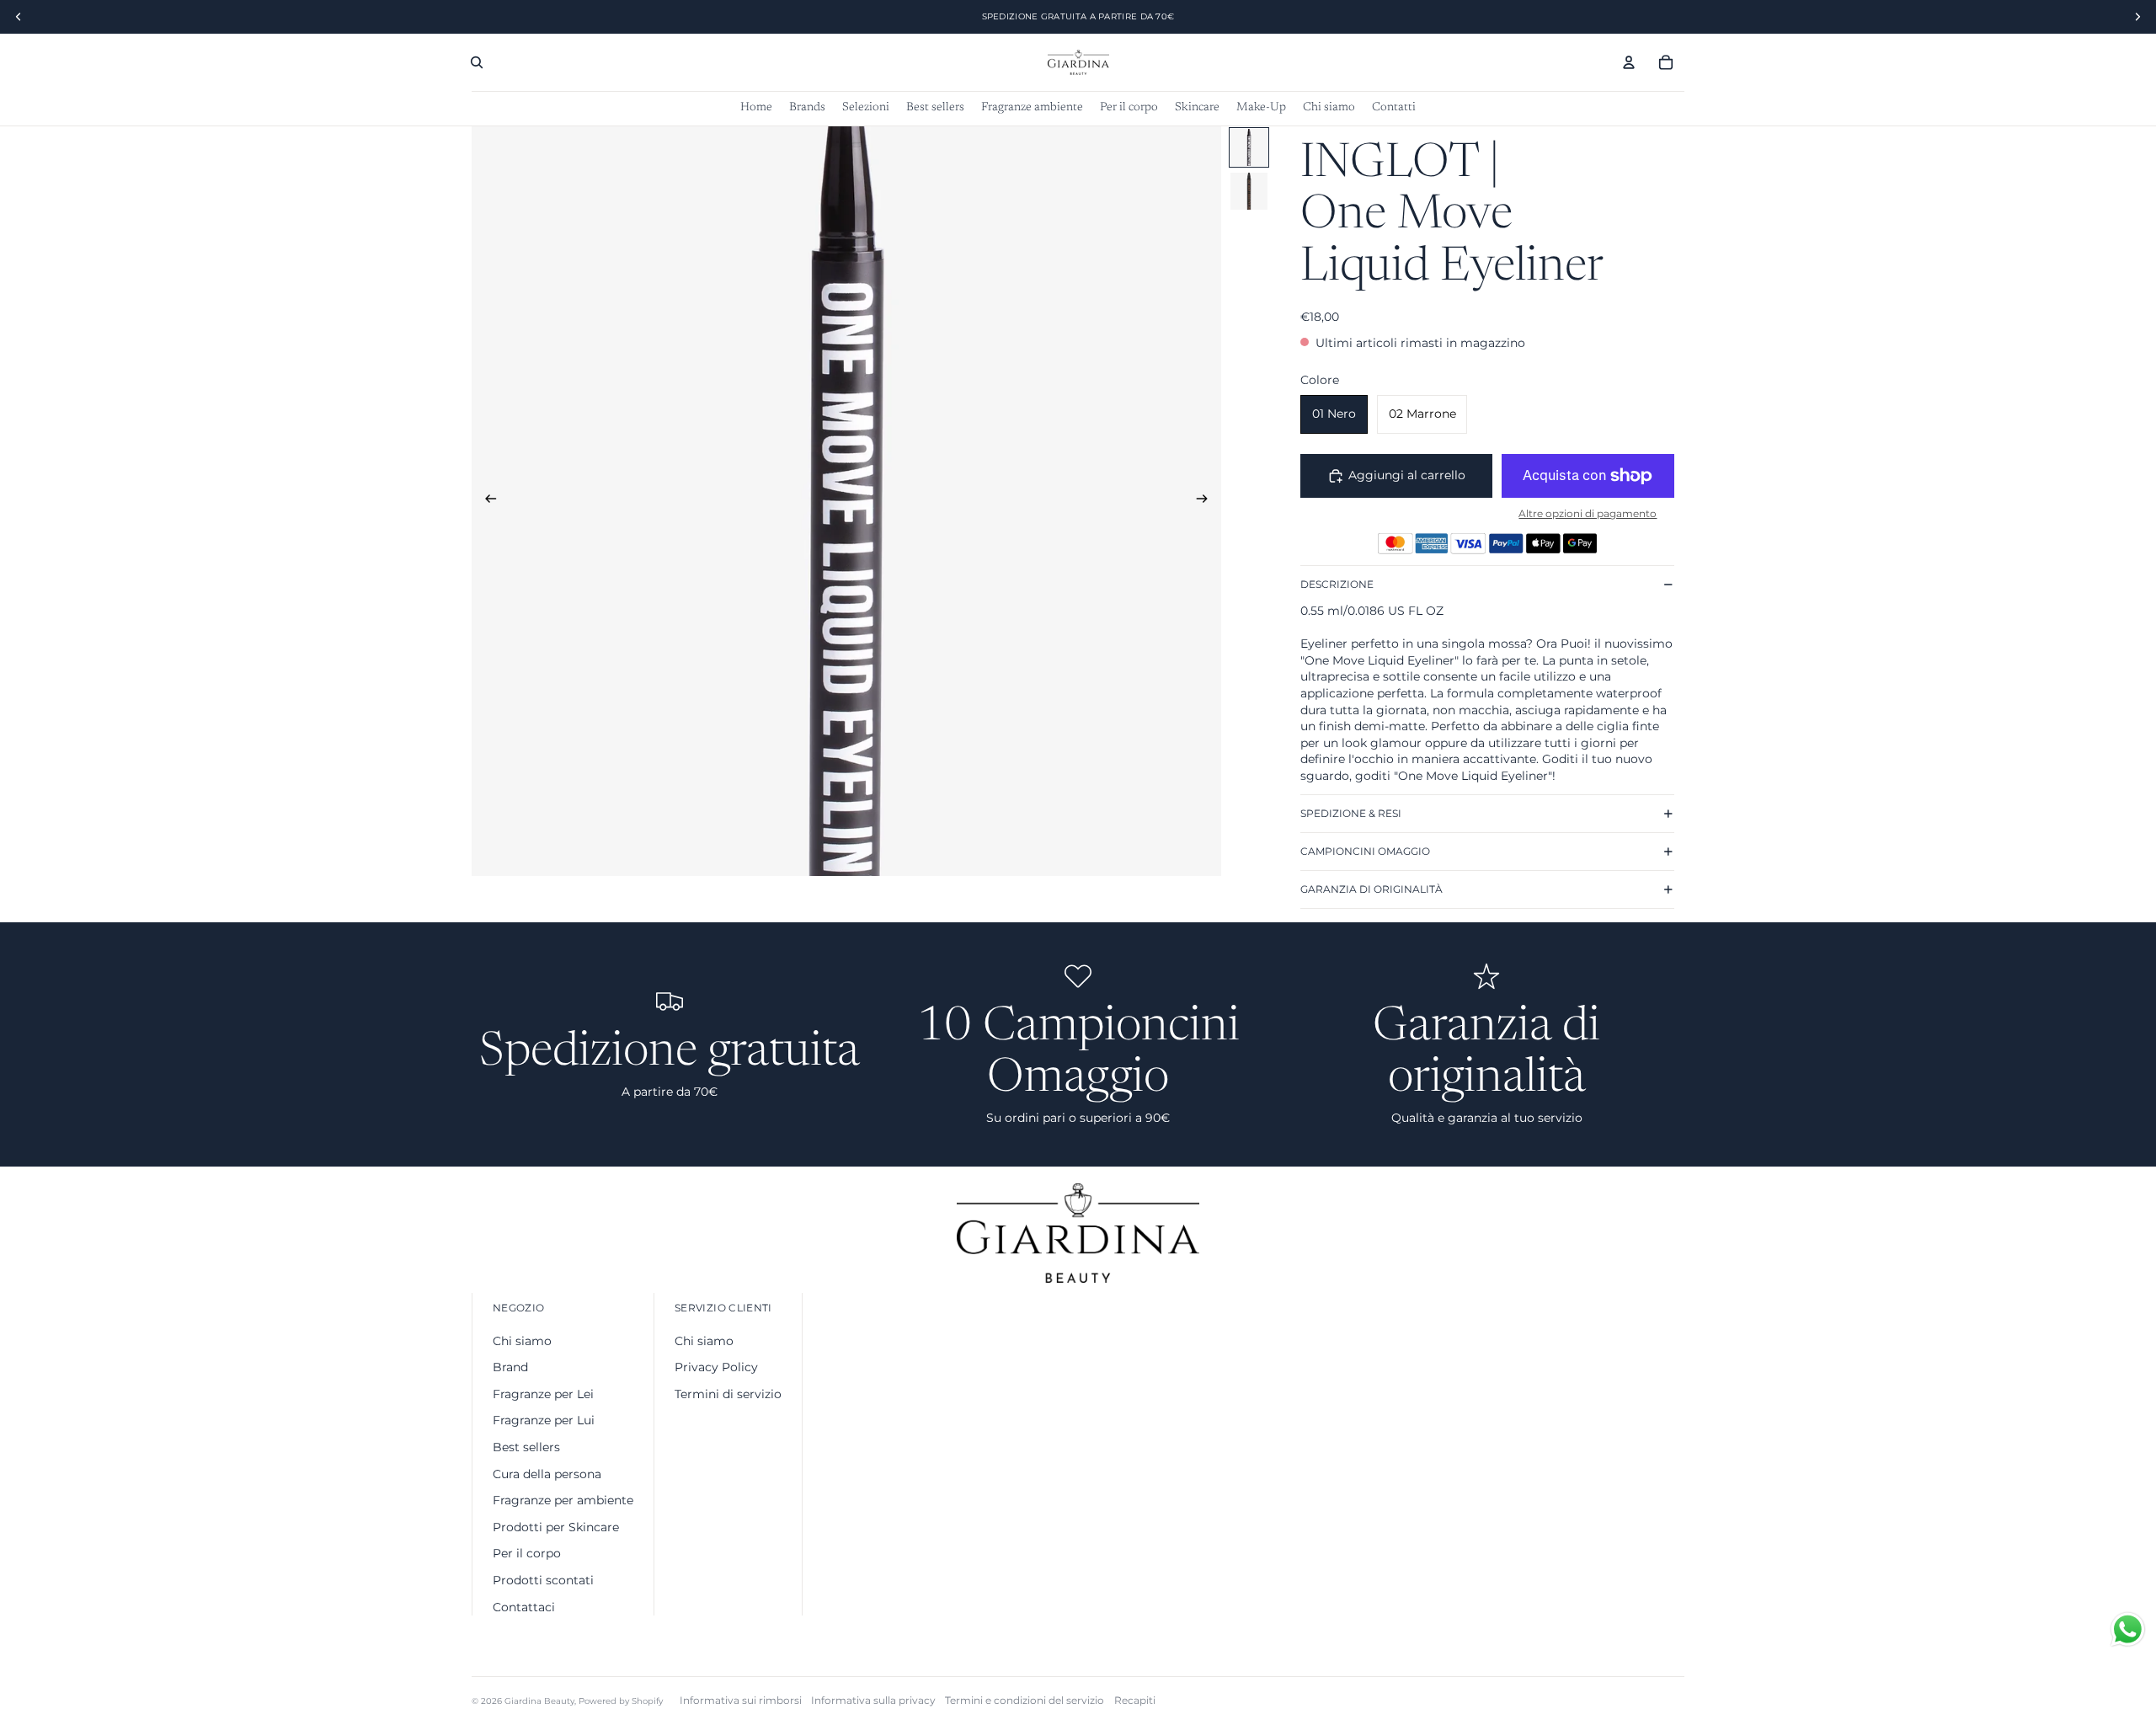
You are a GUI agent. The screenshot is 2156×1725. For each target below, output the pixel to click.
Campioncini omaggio (1365, 851)
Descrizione (1337, 584)
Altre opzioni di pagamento (1588, 514)
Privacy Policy (716, 1367)
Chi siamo (522, 1341)
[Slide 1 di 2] (1249, 147)
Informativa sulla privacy (873, 1700)
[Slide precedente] (486, 501)
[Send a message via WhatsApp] (2128, 1629)
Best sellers (526, 1447)
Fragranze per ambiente (563, 1500)
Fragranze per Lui (544, 1420)
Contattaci (524, 1607)
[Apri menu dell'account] (1629, 62)
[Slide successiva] (1207, 501)
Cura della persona (547, 1474)
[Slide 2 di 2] (1249, 191)
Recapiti (1135, 1700)
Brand (510, 1367)
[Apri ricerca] (477, 62)
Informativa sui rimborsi (741, 1700)
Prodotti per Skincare (556, 1527)
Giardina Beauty (539, 1701)
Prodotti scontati (543, 1580)
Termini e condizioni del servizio (1025, 1700)
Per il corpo (527, 1553)
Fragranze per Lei (543, 1394)
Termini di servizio (728, 1394)
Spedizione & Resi (1351, 813)
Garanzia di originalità (1372, 889)
